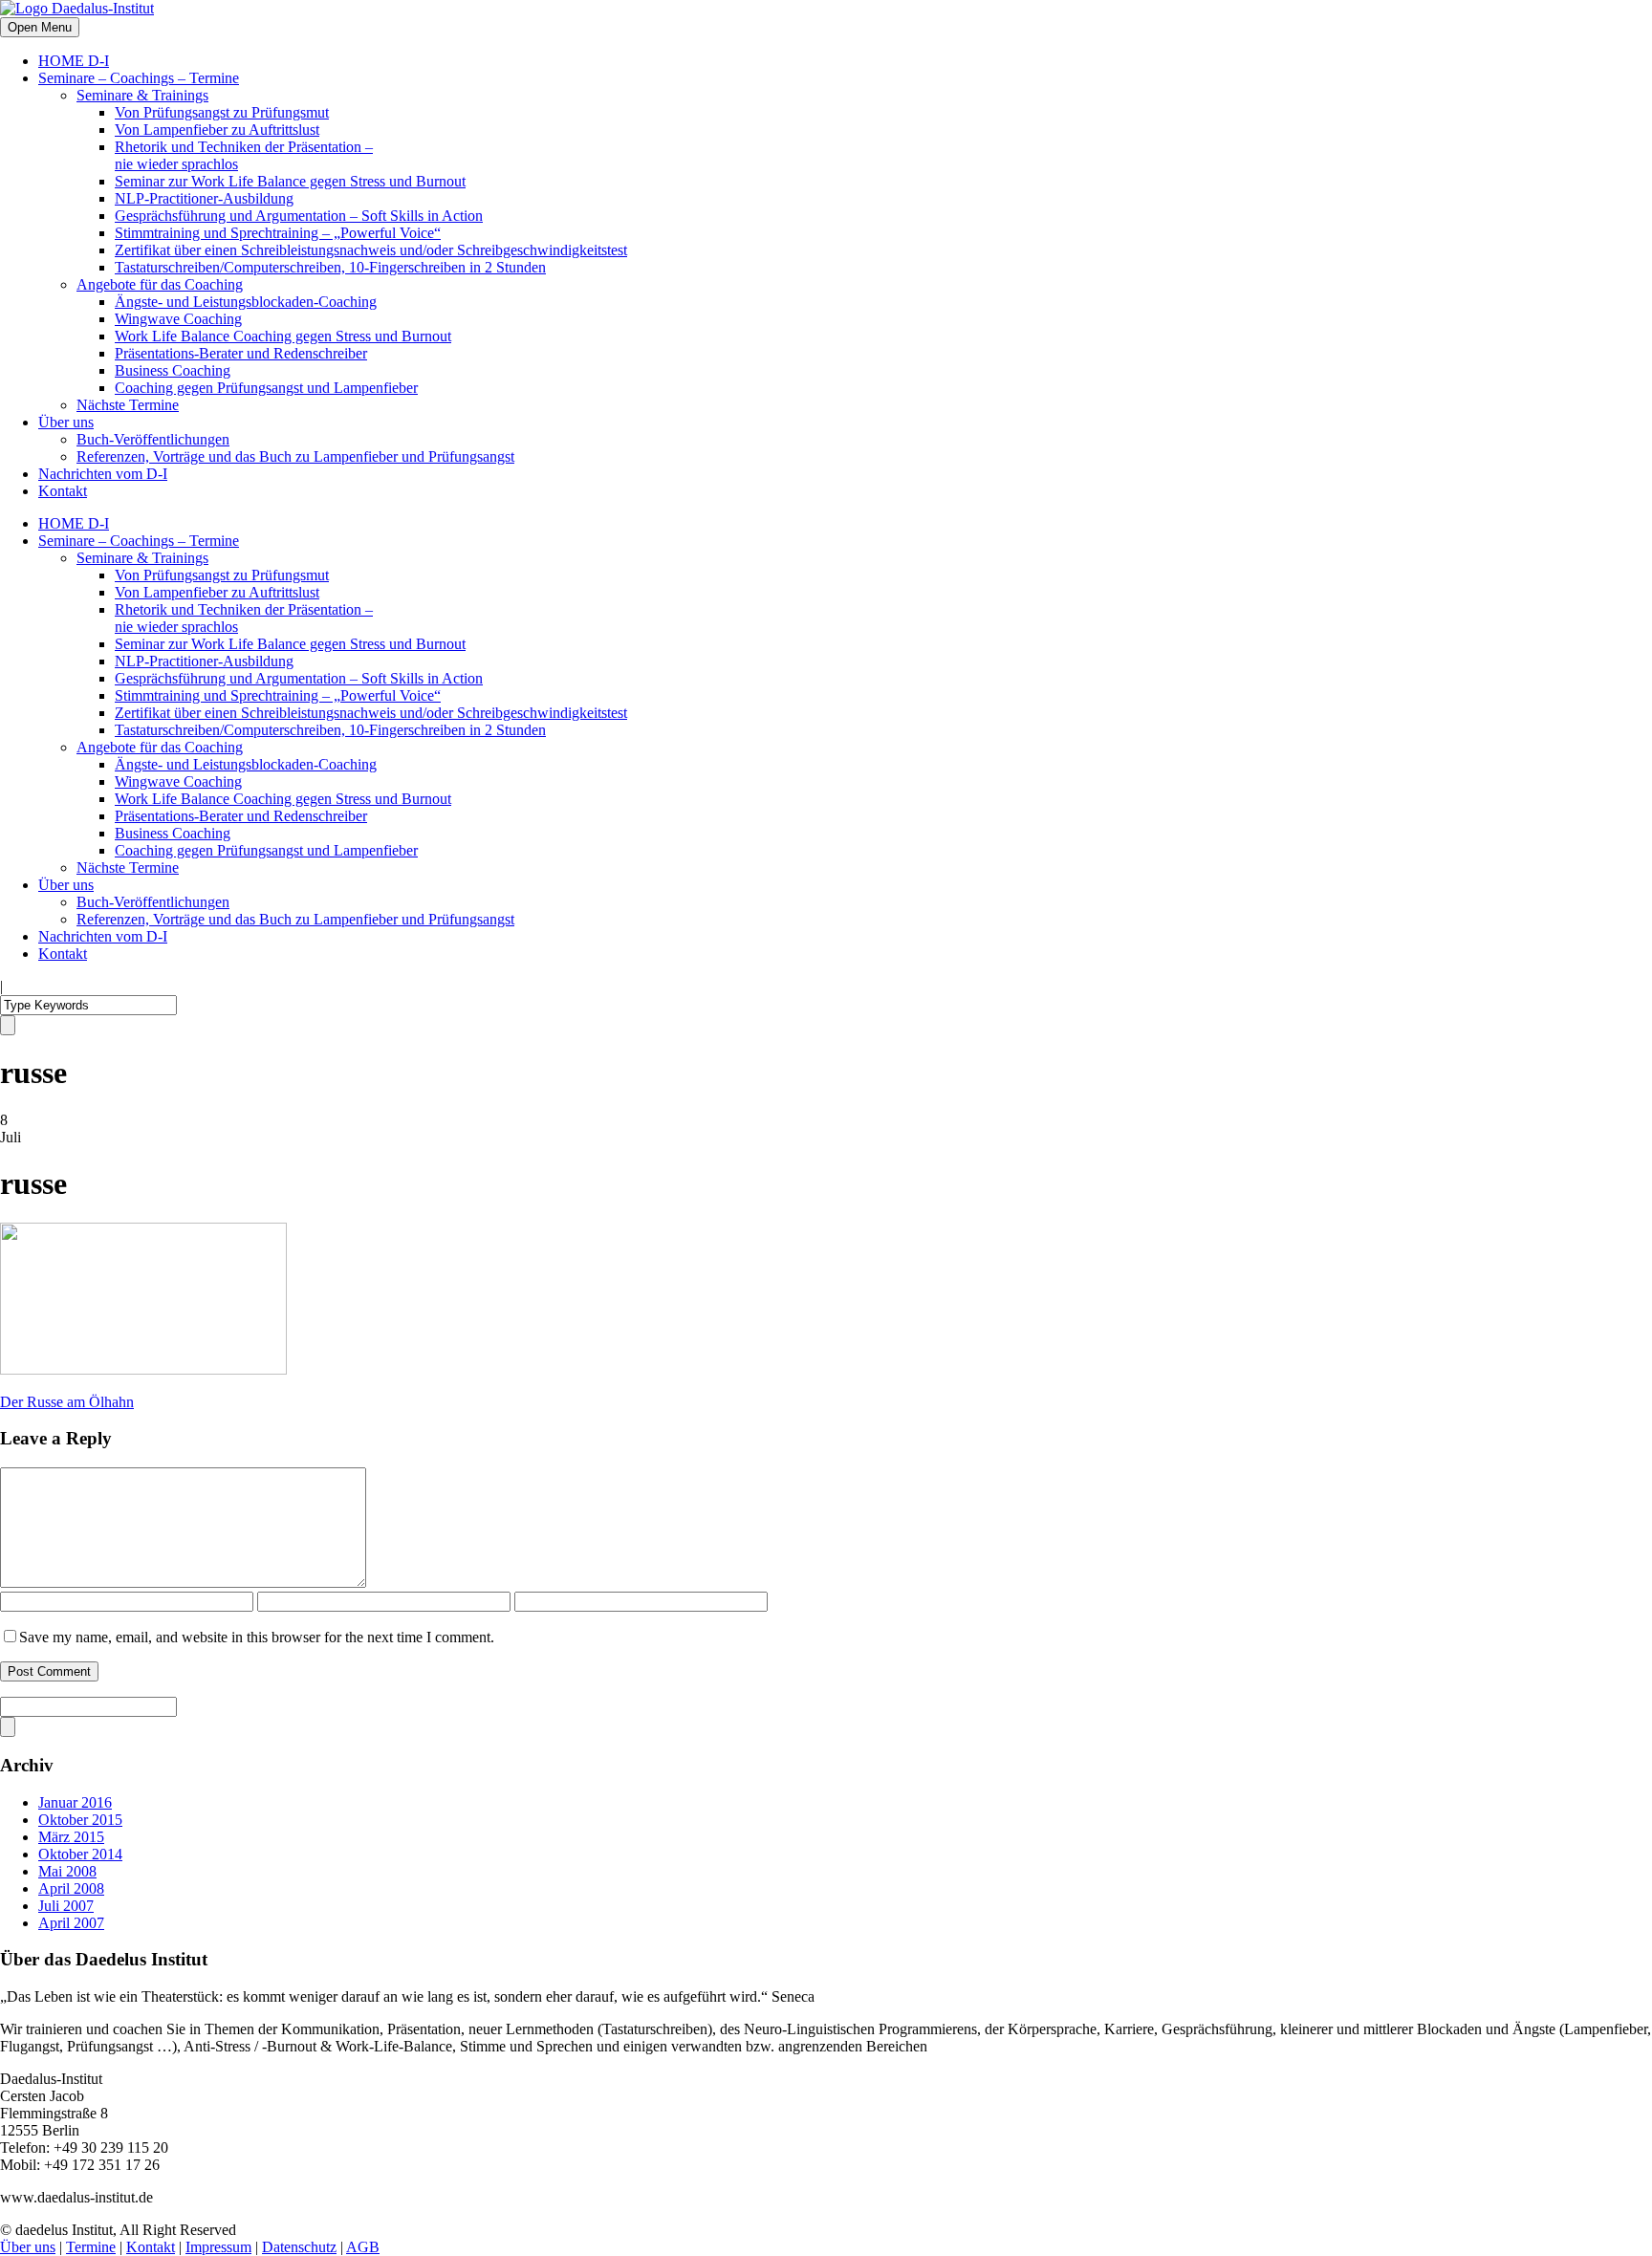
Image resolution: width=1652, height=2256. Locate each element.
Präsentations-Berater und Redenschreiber (241, 353)
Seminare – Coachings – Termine (139, 78)
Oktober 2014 (80, 1854)
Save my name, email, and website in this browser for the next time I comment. (257, 1637)
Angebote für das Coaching (160, 284)
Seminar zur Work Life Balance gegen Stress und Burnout (290, 181)
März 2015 (71, 1837)
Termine (91, 2247)
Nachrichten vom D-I (103, 474)
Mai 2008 (67, 1871)
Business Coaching (173, 370)
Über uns (66, 422)
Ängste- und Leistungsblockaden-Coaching (246, 302)
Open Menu (40, 27)
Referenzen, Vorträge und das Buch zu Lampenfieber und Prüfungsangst (295, 456)
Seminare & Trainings (142, 95)
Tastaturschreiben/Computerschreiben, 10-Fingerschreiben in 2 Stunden (330, 267)
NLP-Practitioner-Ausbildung (204, 198)
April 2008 (71, 1888)
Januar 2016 (75, 1802)
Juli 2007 (66, 1906)
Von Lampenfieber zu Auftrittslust (217, 130)
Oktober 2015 (80, 1820)
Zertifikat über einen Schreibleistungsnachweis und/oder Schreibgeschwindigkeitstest (371, 250)
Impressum (218, 2247)
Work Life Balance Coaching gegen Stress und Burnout (283, 336)
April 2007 (71, 1923)
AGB (363, 2247)
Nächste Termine (128, 405)
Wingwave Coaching (178, 319)
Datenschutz (299, 2247)
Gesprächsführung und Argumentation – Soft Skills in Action (299, 216)
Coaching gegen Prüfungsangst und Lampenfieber (266, 388)
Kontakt (63, 491)
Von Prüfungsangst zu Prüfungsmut (222, 112)
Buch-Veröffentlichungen (153, 439)
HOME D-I (74, 61)
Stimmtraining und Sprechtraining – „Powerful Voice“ (278, 233)
